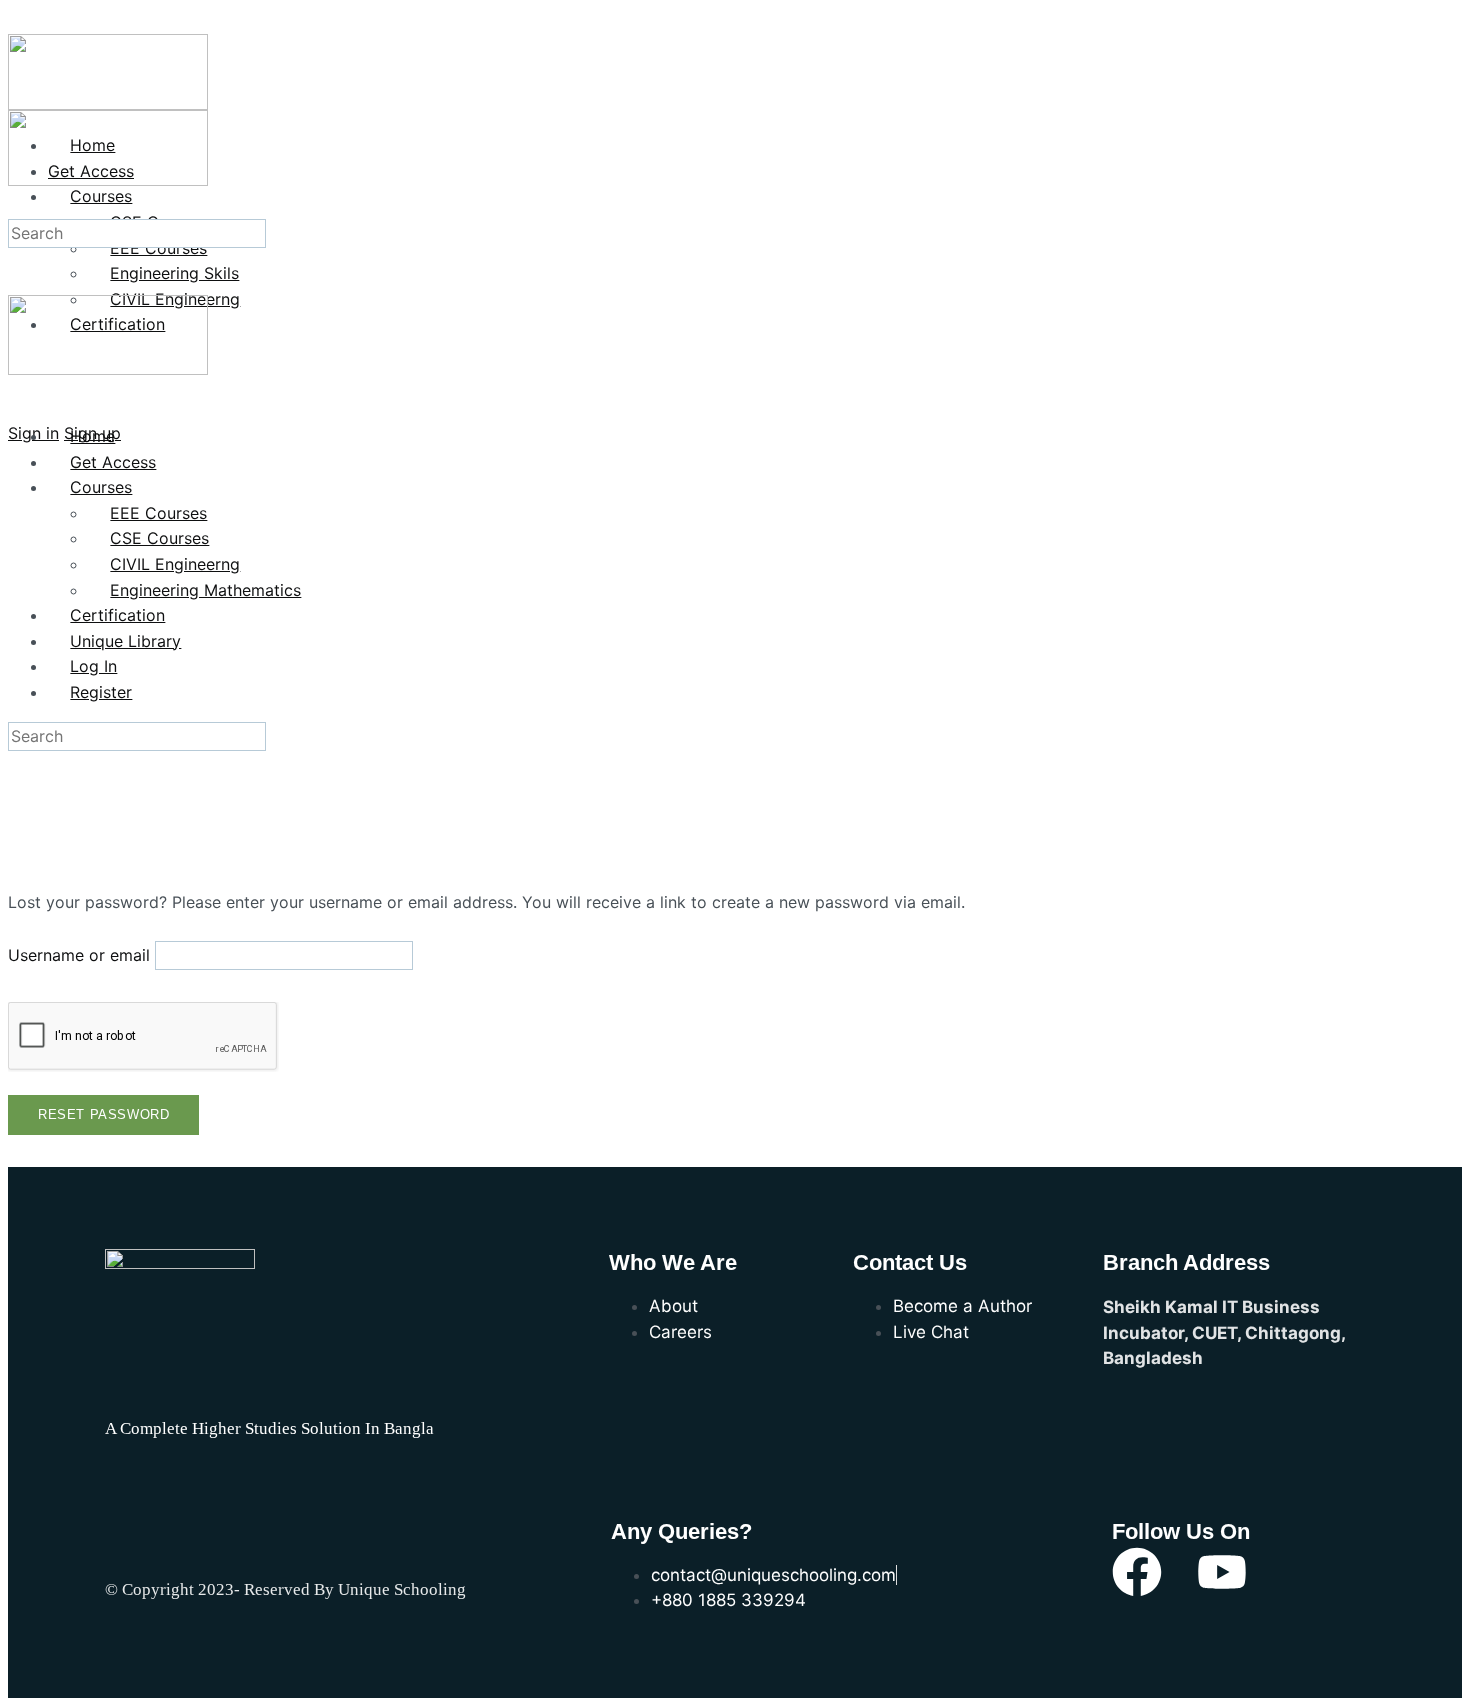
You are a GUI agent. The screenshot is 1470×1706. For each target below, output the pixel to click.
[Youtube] (1222, 1572)
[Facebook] (1137, 1572)
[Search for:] (137, 233)
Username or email (79, 955)
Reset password (103, 1114)
